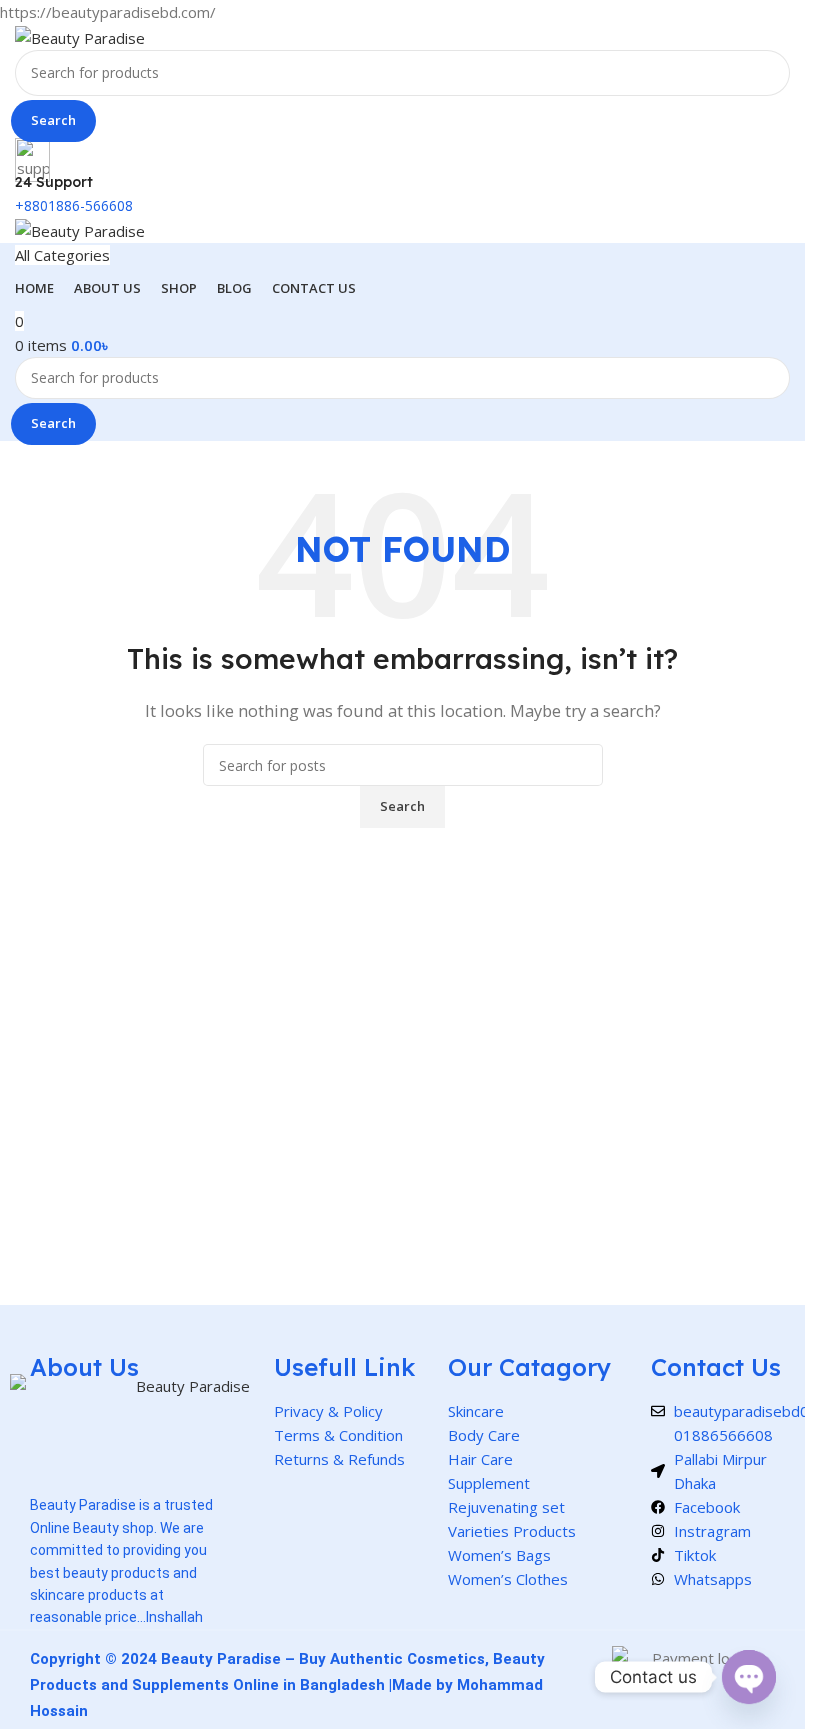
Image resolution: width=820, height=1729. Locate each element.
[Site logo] (80, 36)
